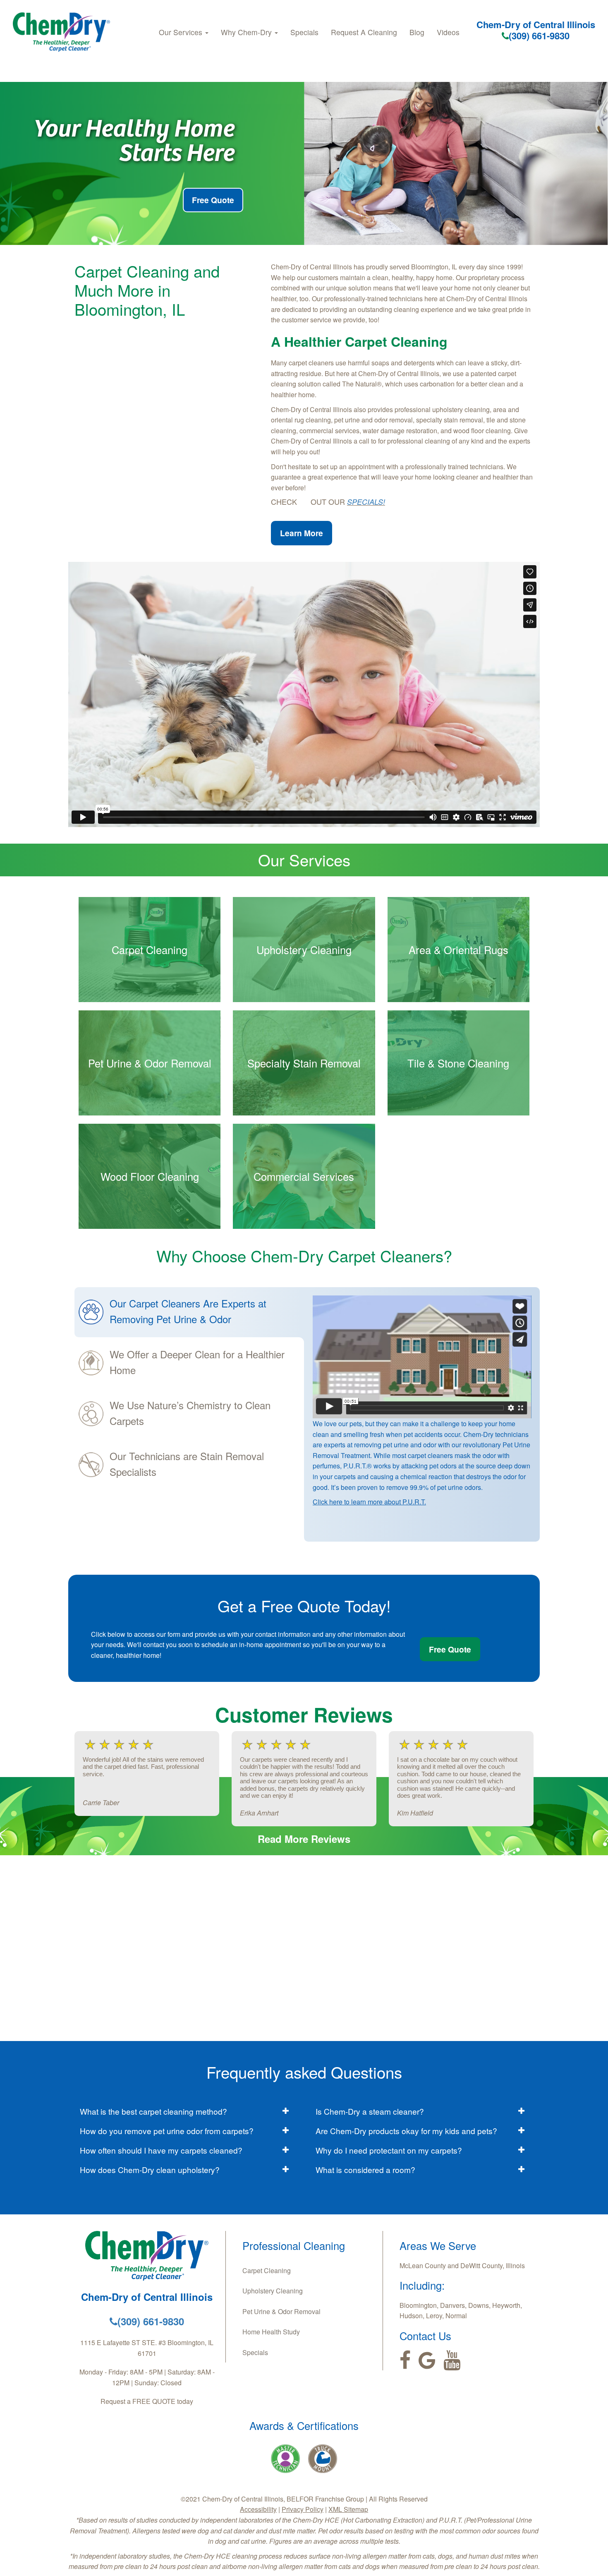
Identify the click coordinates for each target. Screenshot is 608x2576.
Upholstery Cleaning (273, 2291)
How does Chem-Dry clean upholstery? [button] (150, 2169)
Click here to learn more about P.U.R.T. (369, 1502)
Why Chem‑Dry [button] (247, 32)
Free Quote (213, 200)
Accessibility (258, 2509)
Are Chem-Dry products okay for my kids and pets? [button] (406, 2131)
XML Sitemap (348, 2509)
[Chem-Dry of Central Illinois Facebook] (405, 2360)
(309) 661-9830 (539, 36)
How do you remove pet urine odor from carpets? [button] (167, 2131)
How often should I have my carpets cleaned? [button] (161, 2150)
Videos (448, 32)
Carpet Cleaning (267, 2270)
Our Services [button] (182, 32)
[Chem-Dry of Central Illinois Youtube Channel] (452, 2360)
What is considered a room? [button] (365, 2169)
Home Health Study (271, 2332)
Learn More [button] (302, 533)
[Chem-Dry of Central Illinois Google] (427, 2360)
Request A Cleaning (364, 32)
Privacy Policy (303, 2509)
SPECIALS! (366, 502)
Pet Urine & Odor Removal (281, 2311)
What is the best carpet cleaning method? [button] (153, 2111)
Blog (417, 32)
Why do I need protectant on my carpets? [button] (389, 2150)
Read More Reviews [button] (304, 1839)
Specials (304, 32)
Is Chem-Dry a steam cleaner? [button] (370, 2111)
